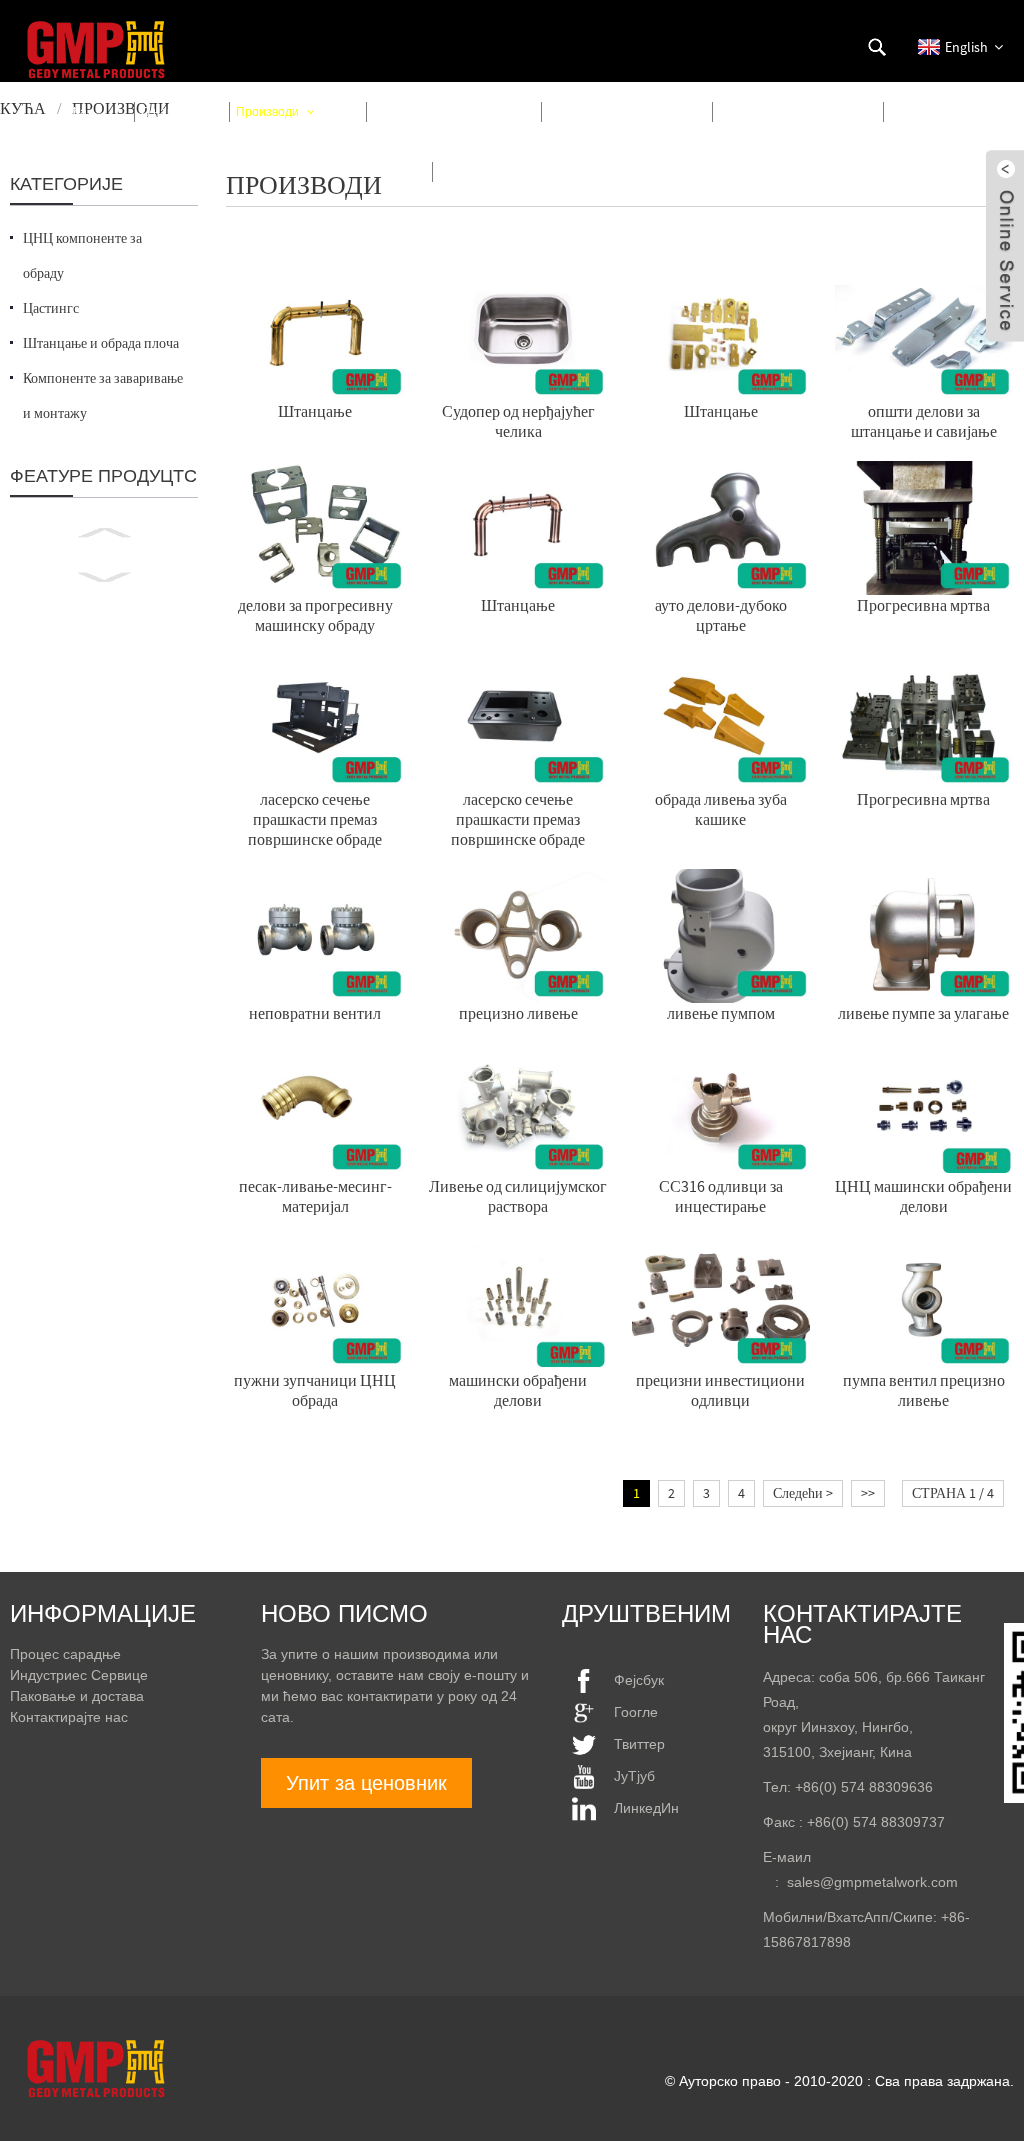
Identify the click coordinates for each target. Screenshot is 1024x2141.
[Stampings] (315, 332)
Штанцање (315, 411)
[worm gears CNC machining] (315, 1302)
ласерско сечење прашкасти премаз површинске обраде (315, 819)
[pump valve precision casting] (924, 1302)
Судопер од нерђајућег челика (518, 421)
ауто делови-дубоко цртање (721, 615)
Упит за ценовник (366, 1783)
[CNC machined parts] (924, 1108)
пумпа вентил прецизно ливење (924, 1390)
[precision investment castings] (721, 1302)
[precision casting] (518, 934)
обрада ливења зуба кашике (721, 809)
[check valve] (315, 934)
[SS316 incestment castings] (721, 1108)
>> (868, 1493)
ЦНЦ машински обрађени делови (923, 1196)
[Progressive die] (924, 526)
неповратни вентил (315, 1013)
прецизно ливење (518, 1013)
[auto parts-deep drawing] (721, 526)
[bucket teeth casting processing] (721, 720)
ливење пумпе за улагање (923, 1013)
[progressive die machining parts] (315, 526)
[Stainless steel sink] (518, 332)
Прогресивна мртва (923, 605)
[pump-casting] (721, 934)
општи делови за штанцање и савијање (924, 421)
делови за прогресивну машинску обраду (315, 615)
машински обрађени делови (518, 1390)
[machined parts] (518, 1302)
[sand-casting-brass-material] (315, 1108)
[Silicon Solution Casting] (518, 1108)
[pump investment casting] (924, 934)
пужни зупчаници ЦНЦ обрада (315, 1390)
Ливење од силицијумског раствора (518, 1196)
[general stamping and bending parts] (924, 332)
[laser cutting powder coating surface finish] (315, 720)
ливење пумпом (721, 1013)
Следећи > (803, 1493)
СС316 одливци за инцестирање (721, 1196)
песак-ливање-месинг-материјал (315, 1196)
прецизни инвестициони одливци (720, 1390)
